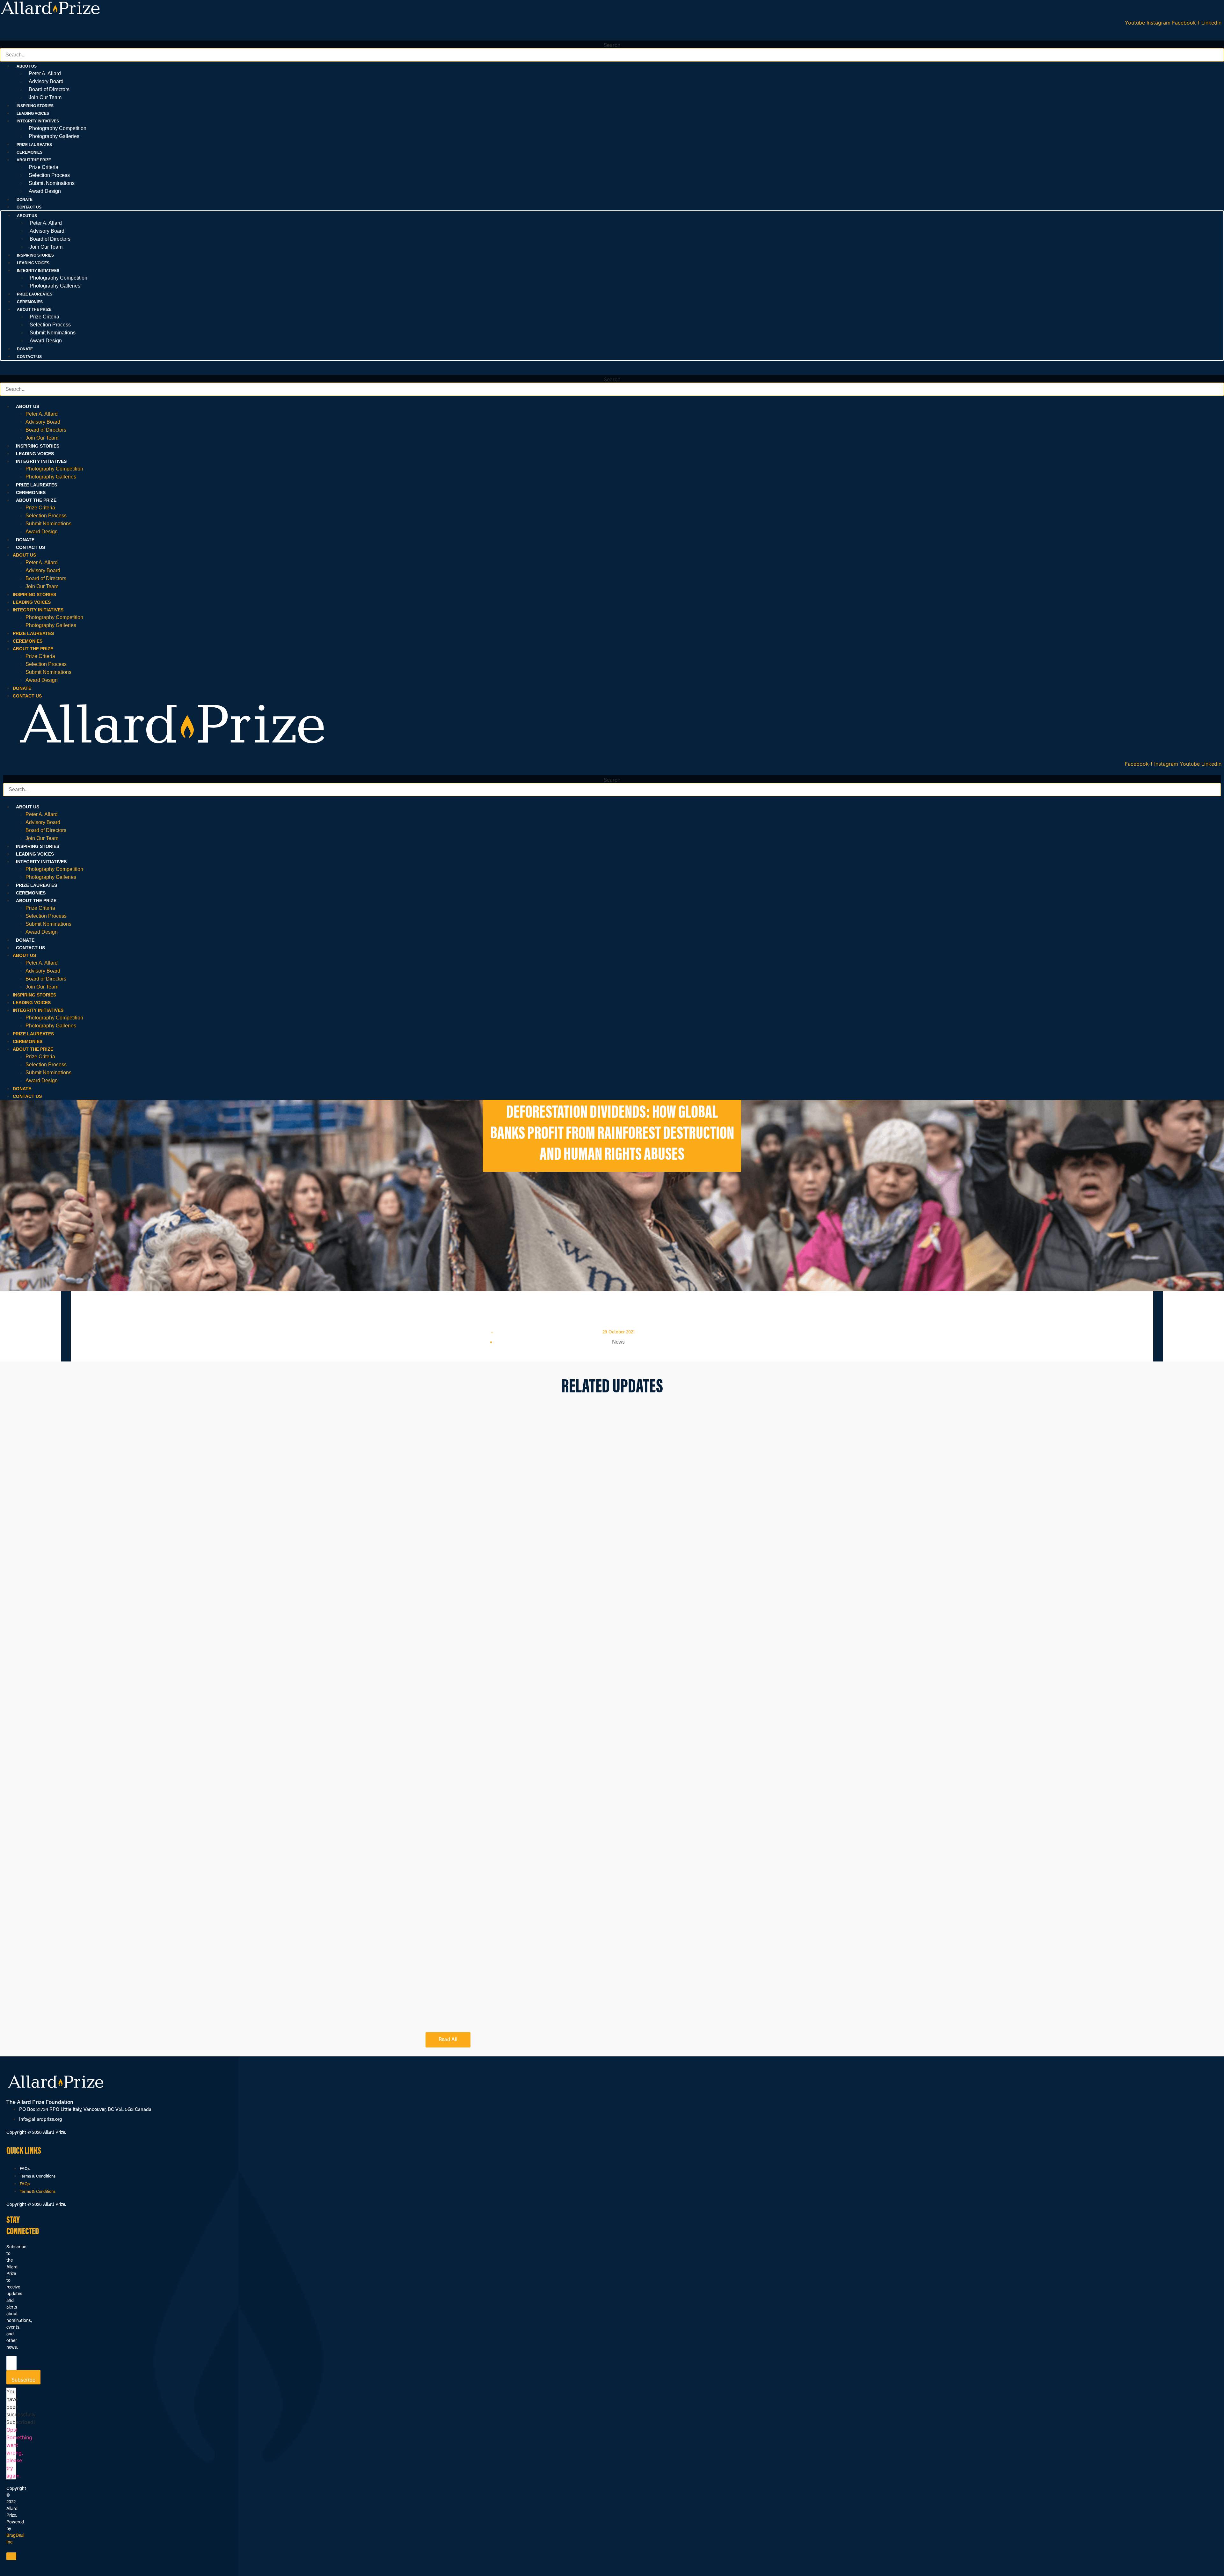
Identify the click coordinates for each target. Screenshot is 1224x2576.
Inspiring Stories (35, 106)
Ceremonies (29, 152)
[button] (612, 37)
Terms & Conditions (38, 2176)
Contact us (29, 207)
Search (612, 45)
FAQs (25, 2169)
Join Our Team (45, 97)
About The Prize (36, 500)
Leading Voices (33, 113)
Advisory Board (46, 81)
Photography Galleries (54, 136)
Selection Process (49, 175)
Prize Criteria (44, 167)
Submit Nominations (52, 183)
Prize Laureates (34, 145)
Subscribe (23, 2380)
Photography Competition (58, 128)
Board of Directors (49, 89)
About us (28, 406)
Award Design (45, 191)
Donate (25, 200)
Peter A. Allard (45, 73)
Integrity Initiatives (41, 461)
